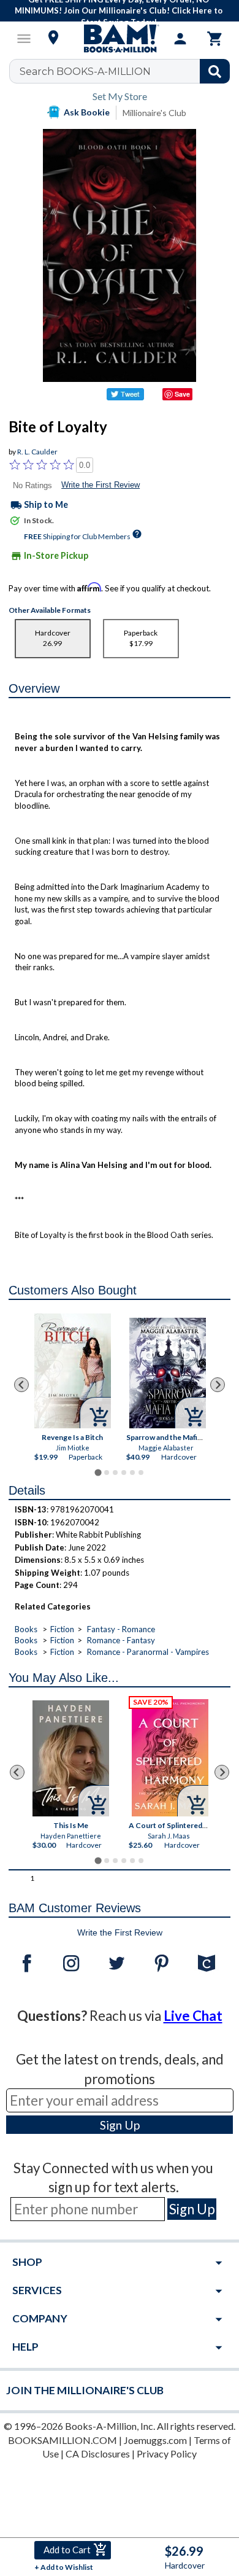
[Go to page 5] (132, 1473)
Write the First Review (101, 485)
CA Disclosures (98, 2453)
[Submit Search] (215, 71)
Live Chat (193, 2016)
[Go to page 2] (107, 1473)
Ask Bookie (87, 112)
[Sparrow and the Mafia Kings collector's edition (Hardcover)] (168, 1373)
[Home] (120, 39)
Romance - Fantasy (121, 1640)
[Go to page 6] (141, 1473)
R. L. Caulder (37, 452)
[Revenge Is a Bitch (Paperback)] (73, 1371)
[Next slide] (218, 1385)
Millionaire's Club (154, 113)
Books (26, 1629)
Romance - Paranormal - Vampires (148, 1652)
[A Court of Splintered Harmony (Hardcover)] (170, 1758)
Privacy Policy (167, 2453)
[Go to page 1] (98, 1473)
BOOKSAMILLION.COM (63, 2440)
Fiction (62, 1629)
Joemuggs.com (155, 2440)
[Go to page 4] (124, 1473)
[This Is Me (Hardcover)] (71, 1758)
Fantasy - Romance (121, 1629)
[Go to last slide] (21, 1385)
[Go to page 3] (115, 1473)
